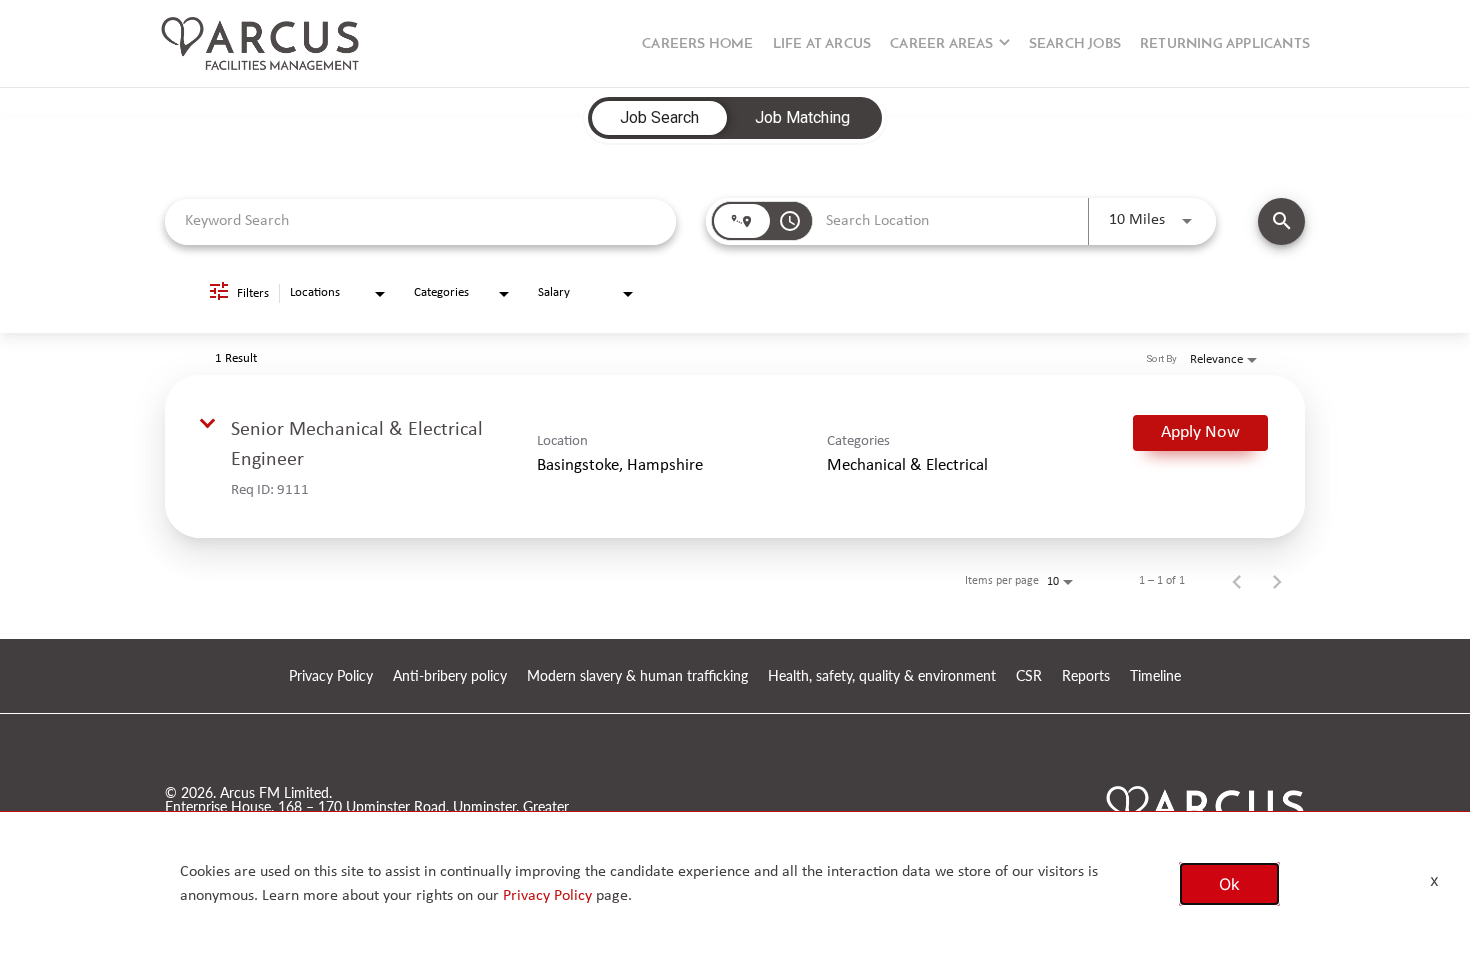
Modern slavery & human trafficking (637, 676)
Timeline (1155, 676)
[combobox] (420, 221)
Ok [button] (1229, 884)
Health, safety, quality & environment (882, 676)
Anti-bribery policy (450, 676)
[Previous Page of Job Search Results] (1237, 581)
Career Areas (941, 44)
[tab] (659, 118)
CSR (1029, 676)
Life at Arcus (822, 44)
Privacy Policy (331, 676)
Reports (1086, 676)
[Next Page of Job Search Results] (1277, 581)
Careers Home (697, 44)
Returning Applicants (1225, 44)
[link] (735, 456)
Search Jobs (1075, 44)
